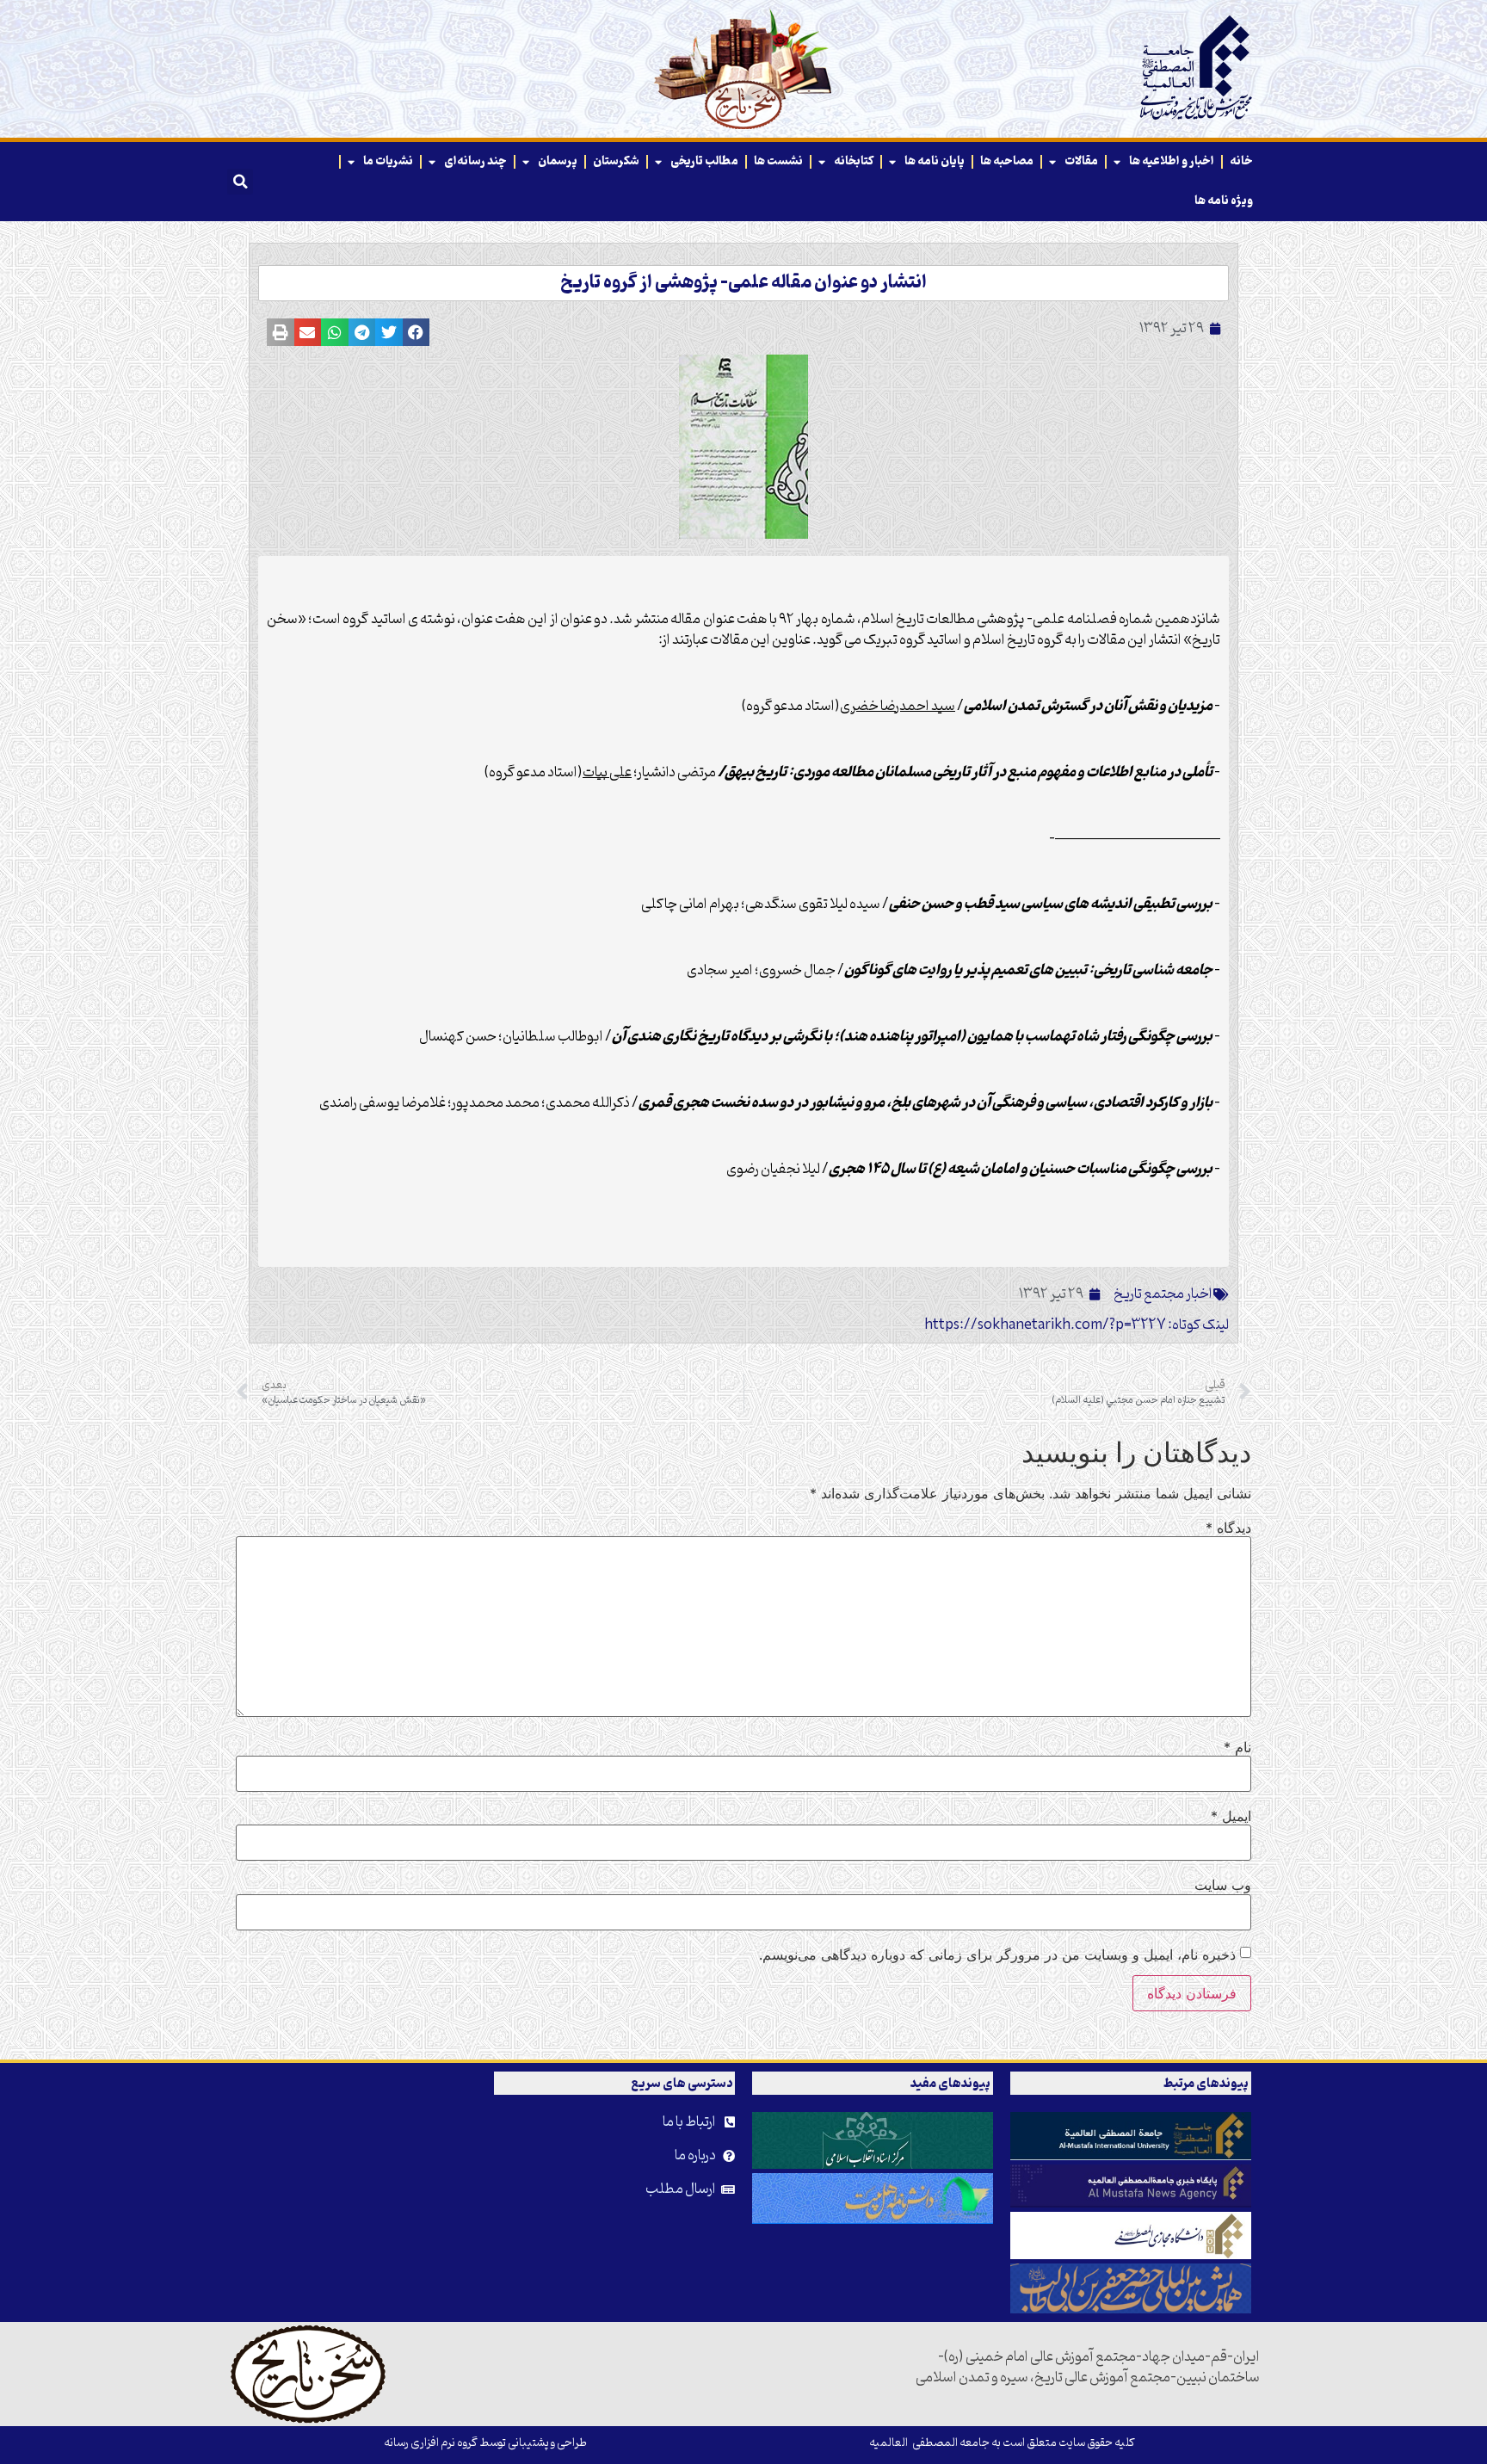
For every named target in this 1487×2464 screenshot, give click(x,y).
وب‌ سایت (1223, 1885)
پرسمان (558, 161)
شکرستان (616, 161)
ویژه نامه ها (1224, 201)
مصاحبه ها (1007, 161)
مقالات (1081, 161)
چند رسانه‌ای (475, 161)
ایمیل (1231, 1816)
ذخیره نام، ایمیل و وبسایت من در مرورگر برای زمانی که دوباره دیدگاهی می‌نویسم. (997, 1955)
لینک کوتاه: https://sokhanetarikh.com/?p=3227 (1077, 1325)
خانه (1241, 161)
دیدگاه (1228, 1528)
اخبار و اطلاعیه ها (1172, 161)
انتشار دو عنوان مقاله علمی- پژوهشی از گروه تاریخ (743, 283)
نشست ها (778, 161)
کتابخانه (854, 161)
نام (1237, 1747)
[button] (240, 182)
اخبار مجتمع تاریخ (1163, 1294)
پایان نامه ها (935, 161)
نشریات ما (388, 161)
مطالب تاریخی (704, 161)
